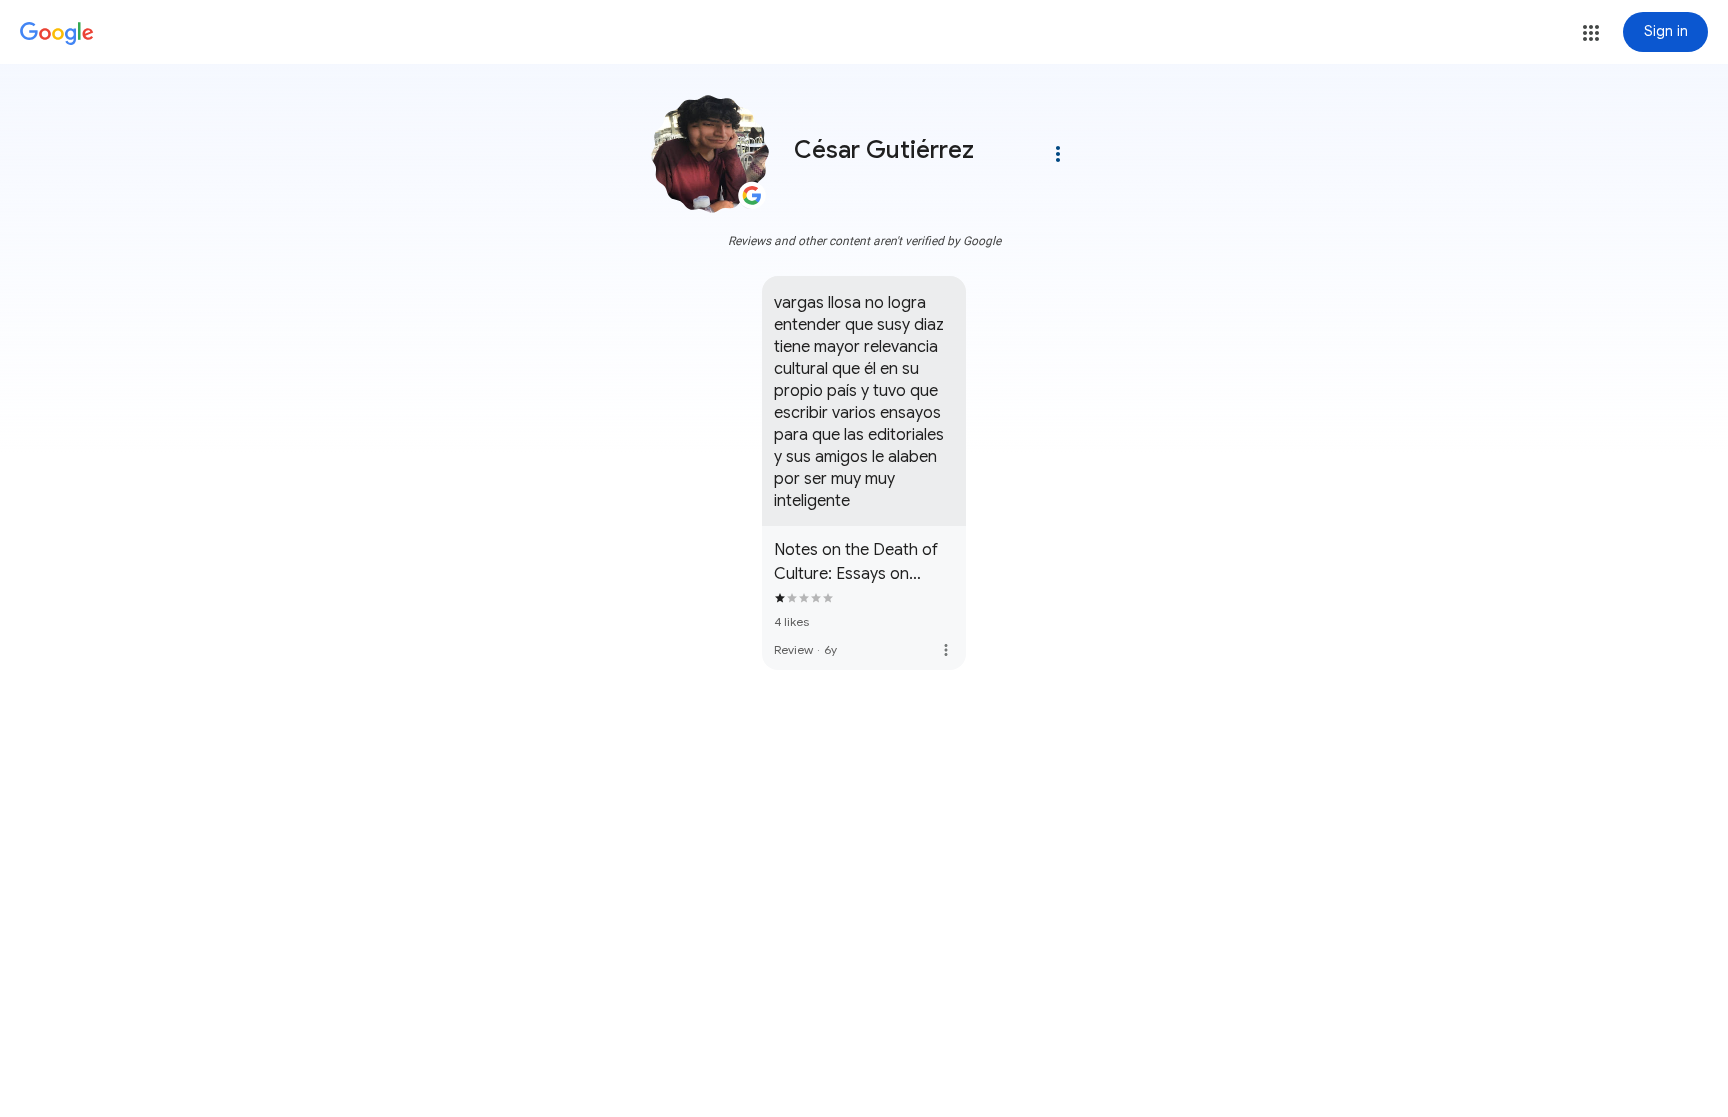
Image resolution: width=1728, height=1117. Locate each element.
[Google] (57, 34)
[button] (1591, 33)
